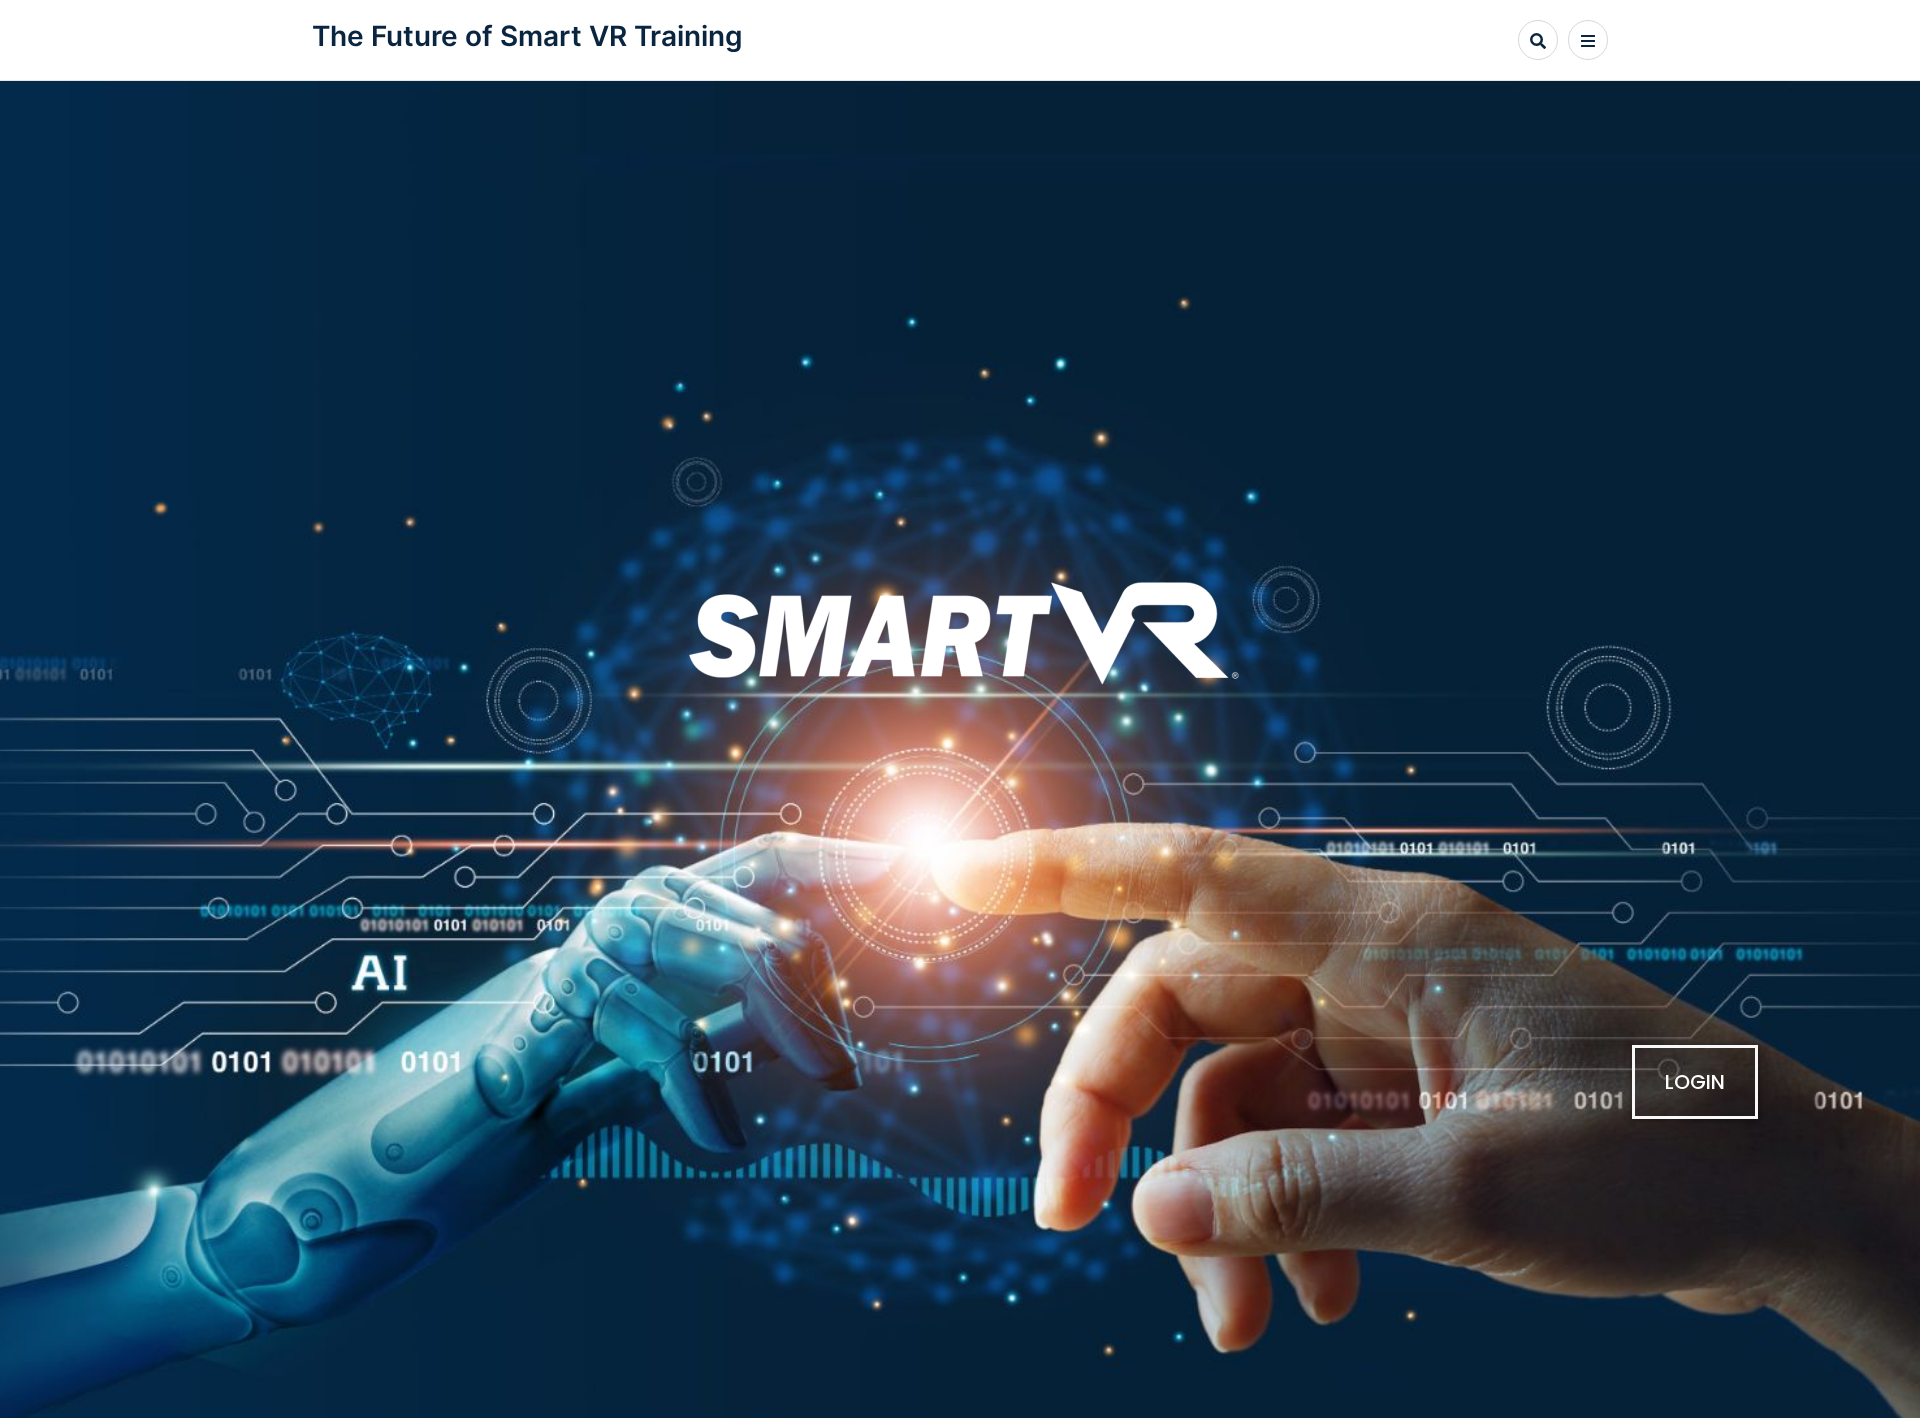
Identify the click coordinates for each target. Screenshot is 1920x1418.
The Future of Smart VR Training (527, 36)
